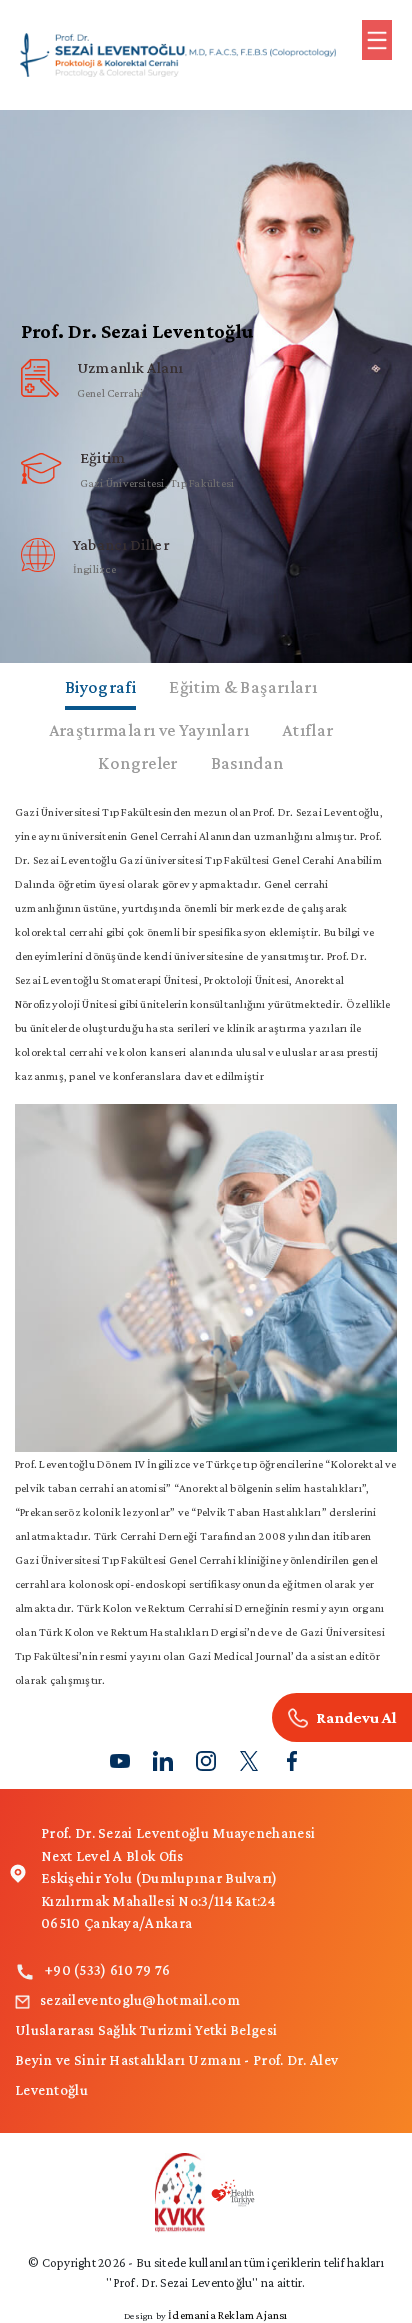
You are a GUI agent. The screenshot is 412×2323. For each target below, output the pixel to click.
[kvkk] (206, 2191)
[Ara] (342, 1717)
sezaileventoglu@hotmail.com (140, 2000)
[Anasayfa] (178, 52)
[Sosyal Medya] (120, 1758)
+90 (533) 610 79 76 (108, 1970)
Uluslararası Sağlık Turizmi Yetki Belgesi (146, 2030)
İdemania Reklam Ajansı (227, 2315)
